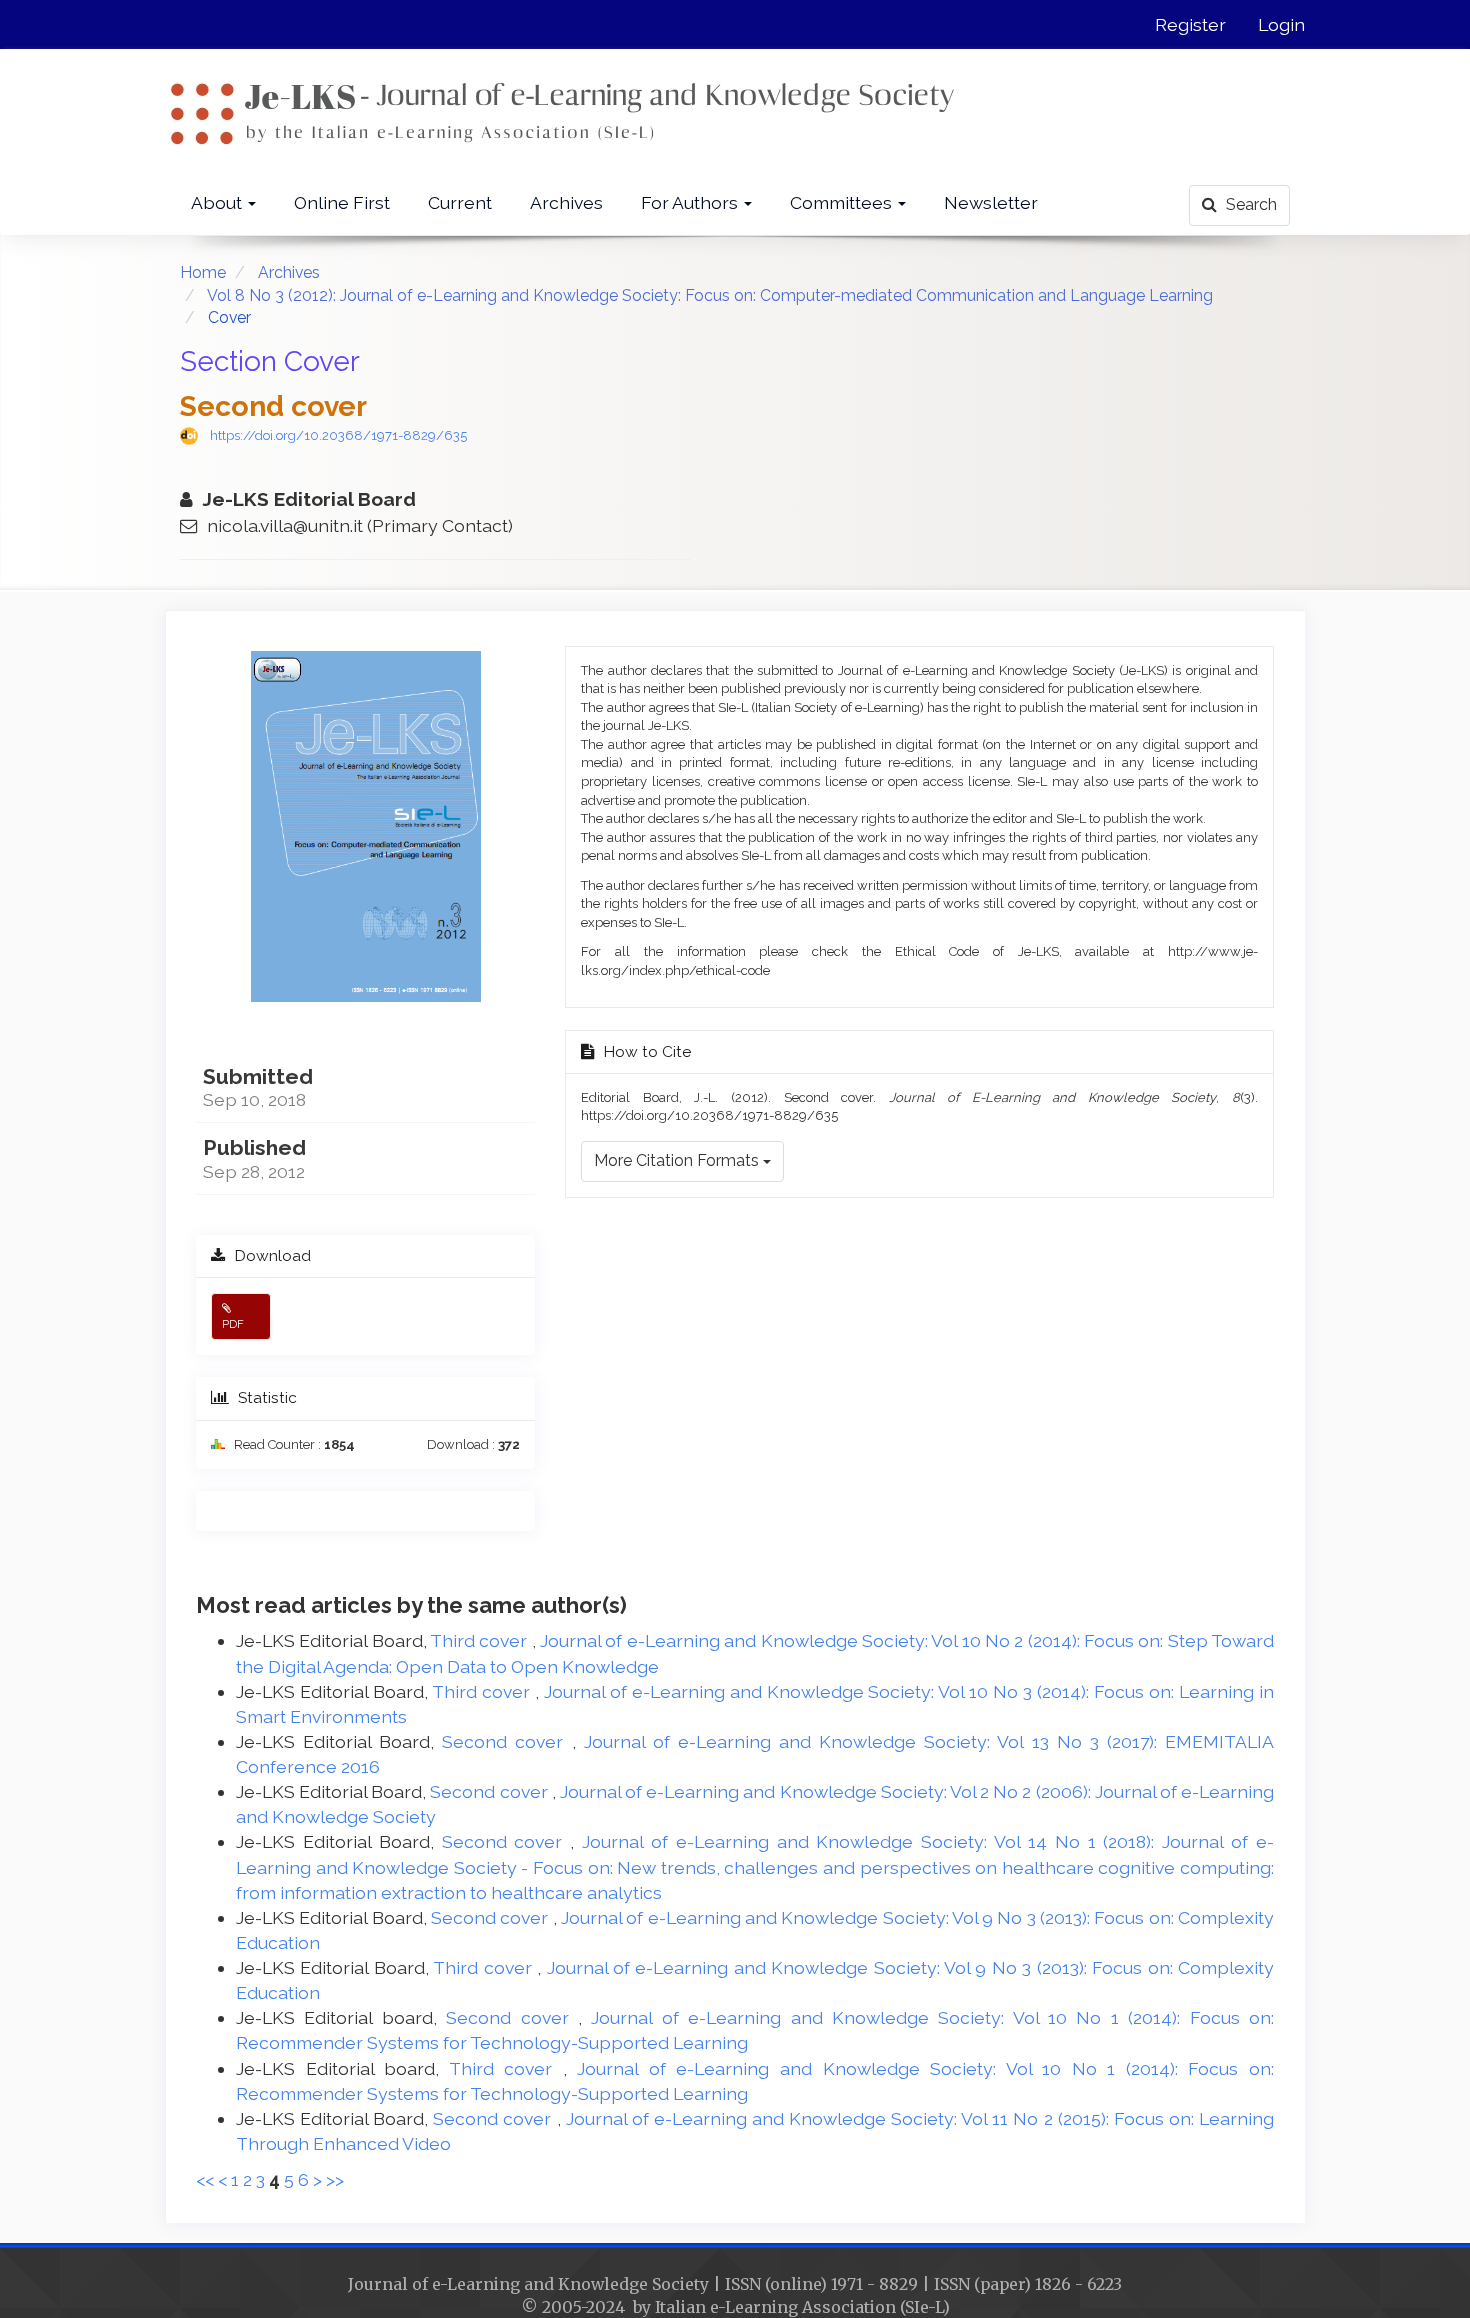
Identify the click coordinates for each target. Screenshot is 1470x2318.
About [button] (218, 202)
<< (205, 2179)
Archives (566, 202)
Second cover (506, 1741)
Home (203, 272)
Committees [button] (843, 202)
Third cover (481, 1640)
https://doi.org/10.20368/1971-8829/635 (338, 435)
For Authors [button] (691, 202)
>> (335, 2179)
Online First (342, 202)
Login (1281, 24)
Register (1190, 24)
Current (460, 202)
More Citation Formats (678, 1160)
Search (1249, 204)
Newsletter (991, 202)
